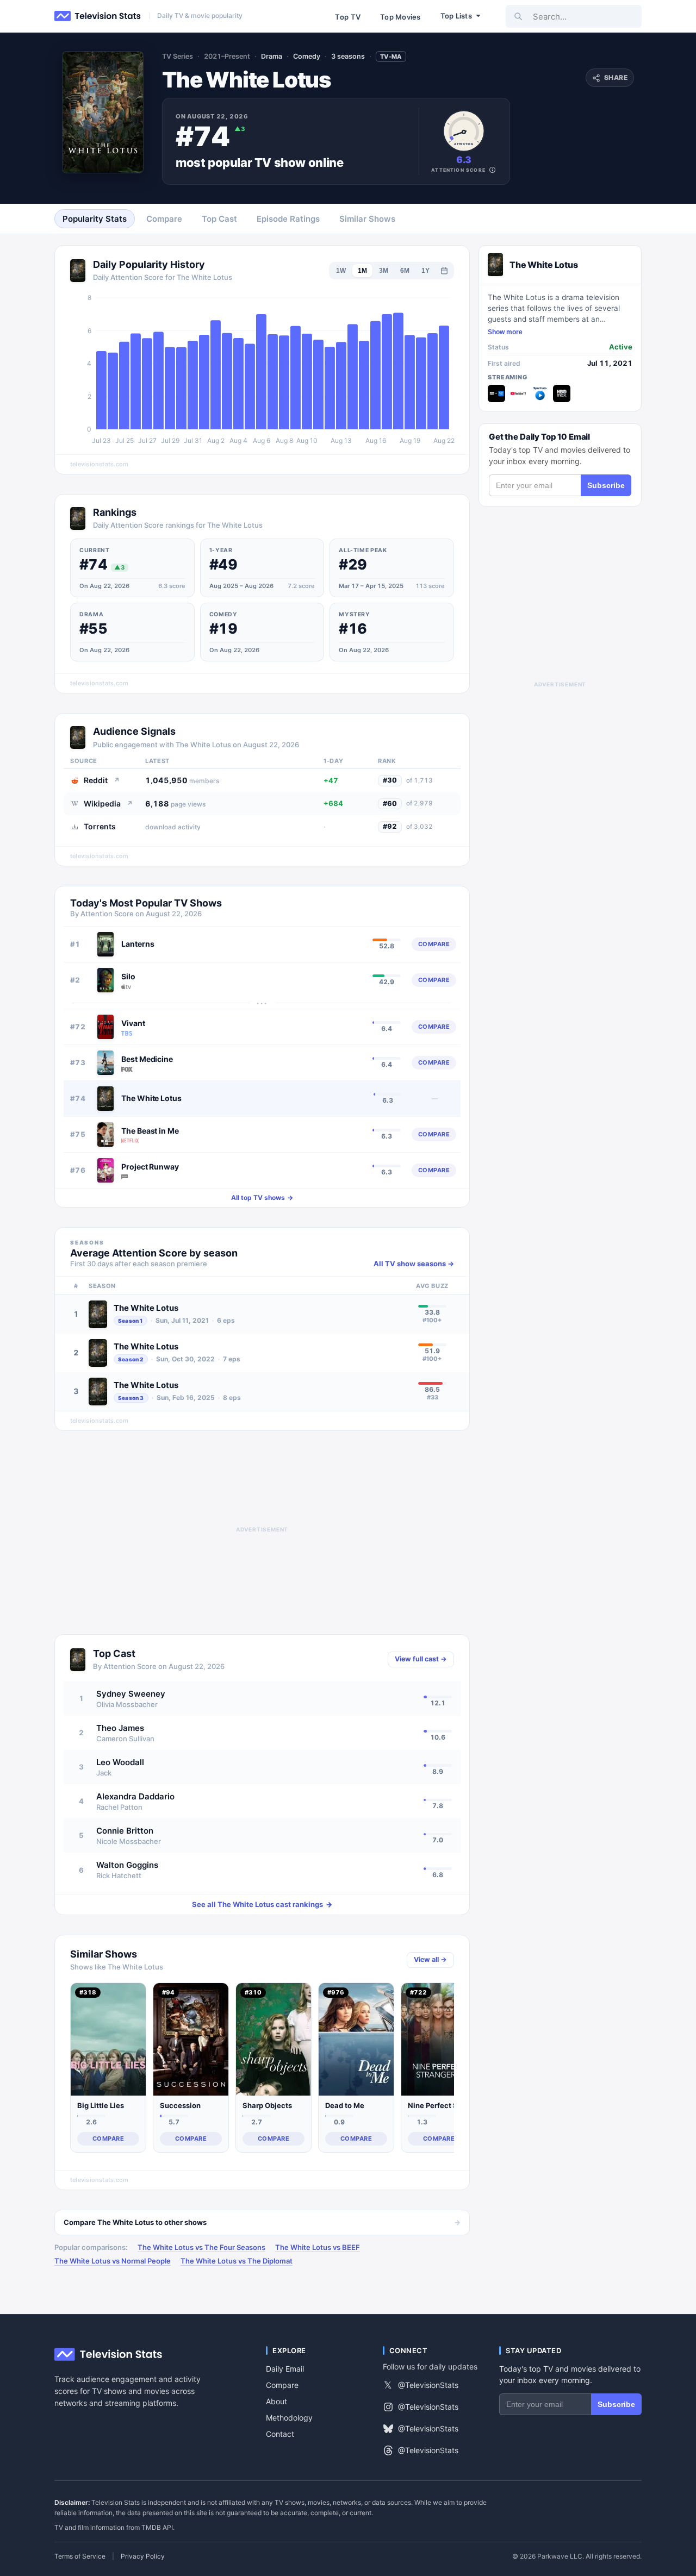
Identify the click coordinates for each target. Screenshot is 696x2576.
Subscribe (606, 485)
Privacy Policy (143, 2556)
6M (405, 271)
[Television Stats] (98, 16)
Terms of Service (80, 2556)
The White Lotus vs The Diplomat (237, 2261)
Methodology (289, 2418)
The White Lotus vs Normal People (113, 2261)
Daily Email (285, 2369)
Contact (280, 2434)
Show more (505, 332)
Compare (282, 2385)
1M (362, 271)
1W (341, 271)
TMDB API (157, 2527)
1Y (425, 271)
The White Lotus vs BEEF (318, 2247)
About (276, 2401)
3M (384, 271)
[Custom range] (444, 271)
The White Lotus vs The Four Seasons (201, 2247)
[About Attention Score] (492, 170)
